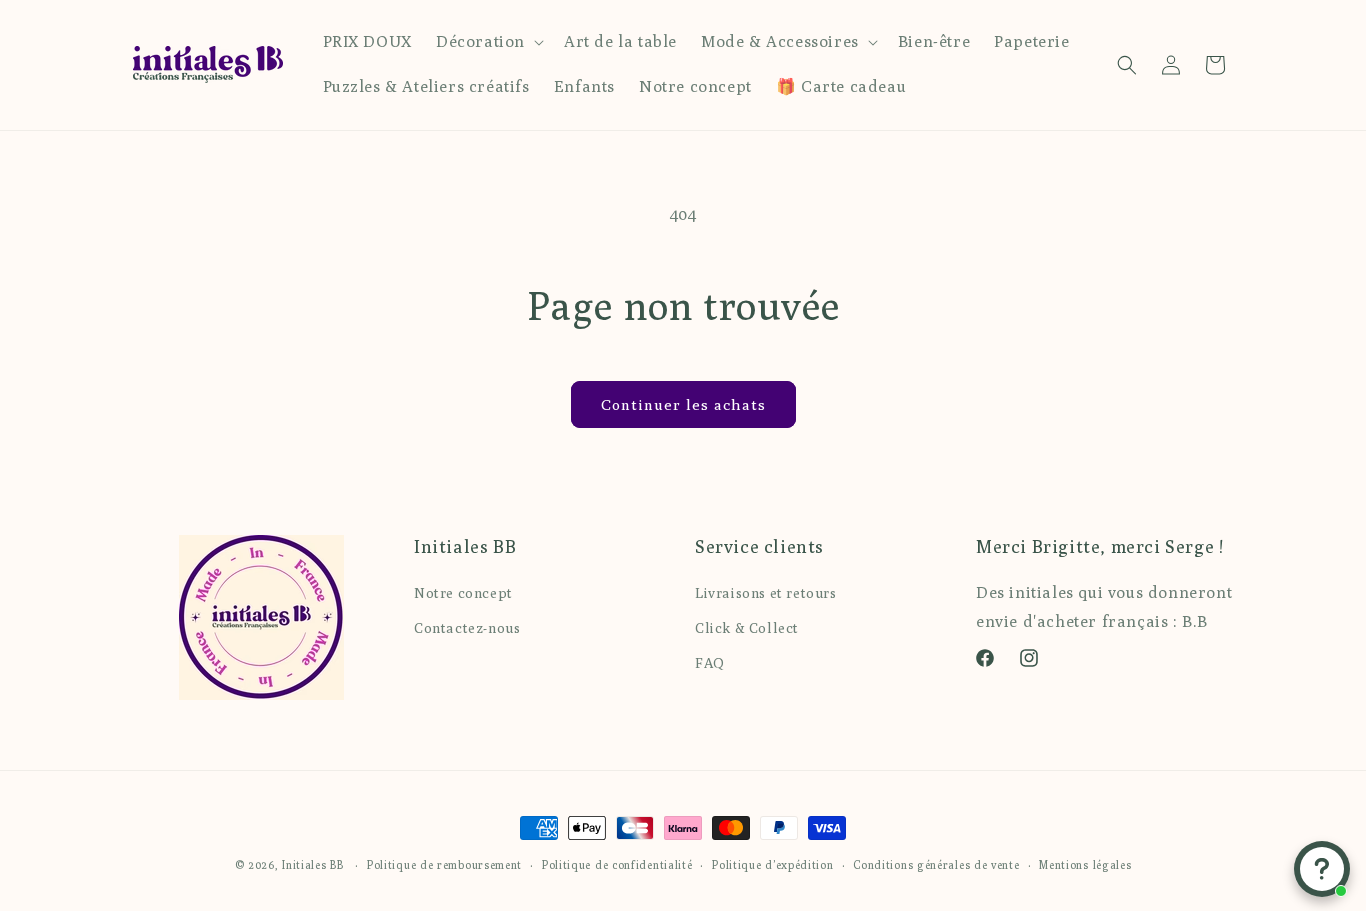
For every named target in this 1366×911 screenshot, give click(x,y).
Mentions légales (1085, 863)
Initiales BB (312, 864)
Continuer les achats (683, 404)
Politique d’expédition (772, 863)
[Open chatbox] (1322, 869)
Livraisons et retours (766, 592)
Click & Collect (747, 627)
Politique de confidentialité (617, 863)
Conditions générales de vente (936, 863)
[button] (488, 42)
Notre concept (463, 592)
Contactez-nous (467, 627)
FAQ (710, 662)
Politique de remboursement (444, 863)
